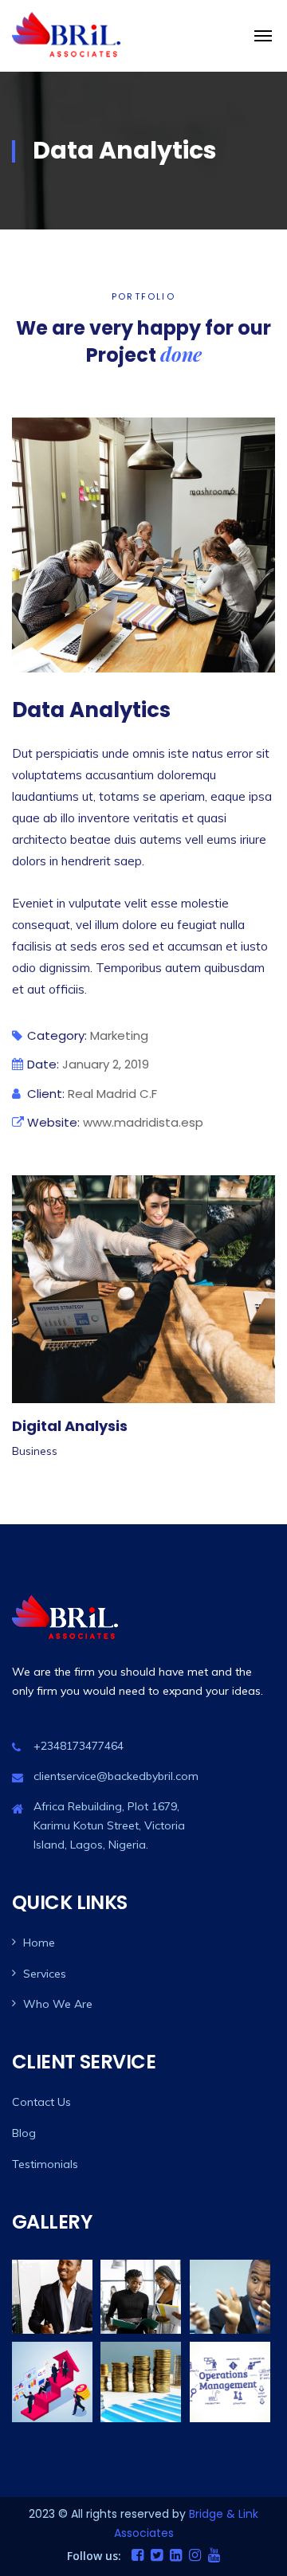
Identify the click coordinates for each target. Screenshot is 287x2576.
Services (45, 1974)
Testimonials (45, 2164)
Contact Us (41, 2102)
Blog (24, 2133)
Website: (53, 1122)
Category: (57, 1035)
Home (39, 1943)
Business (35, 1451)
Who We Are (58, 2004)
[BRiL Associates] (68, 36)
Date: (43, 1064)
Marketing (119, 1035)
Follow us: (94, 2556)
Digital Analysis (70, 1426)
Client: (46, 1094)
